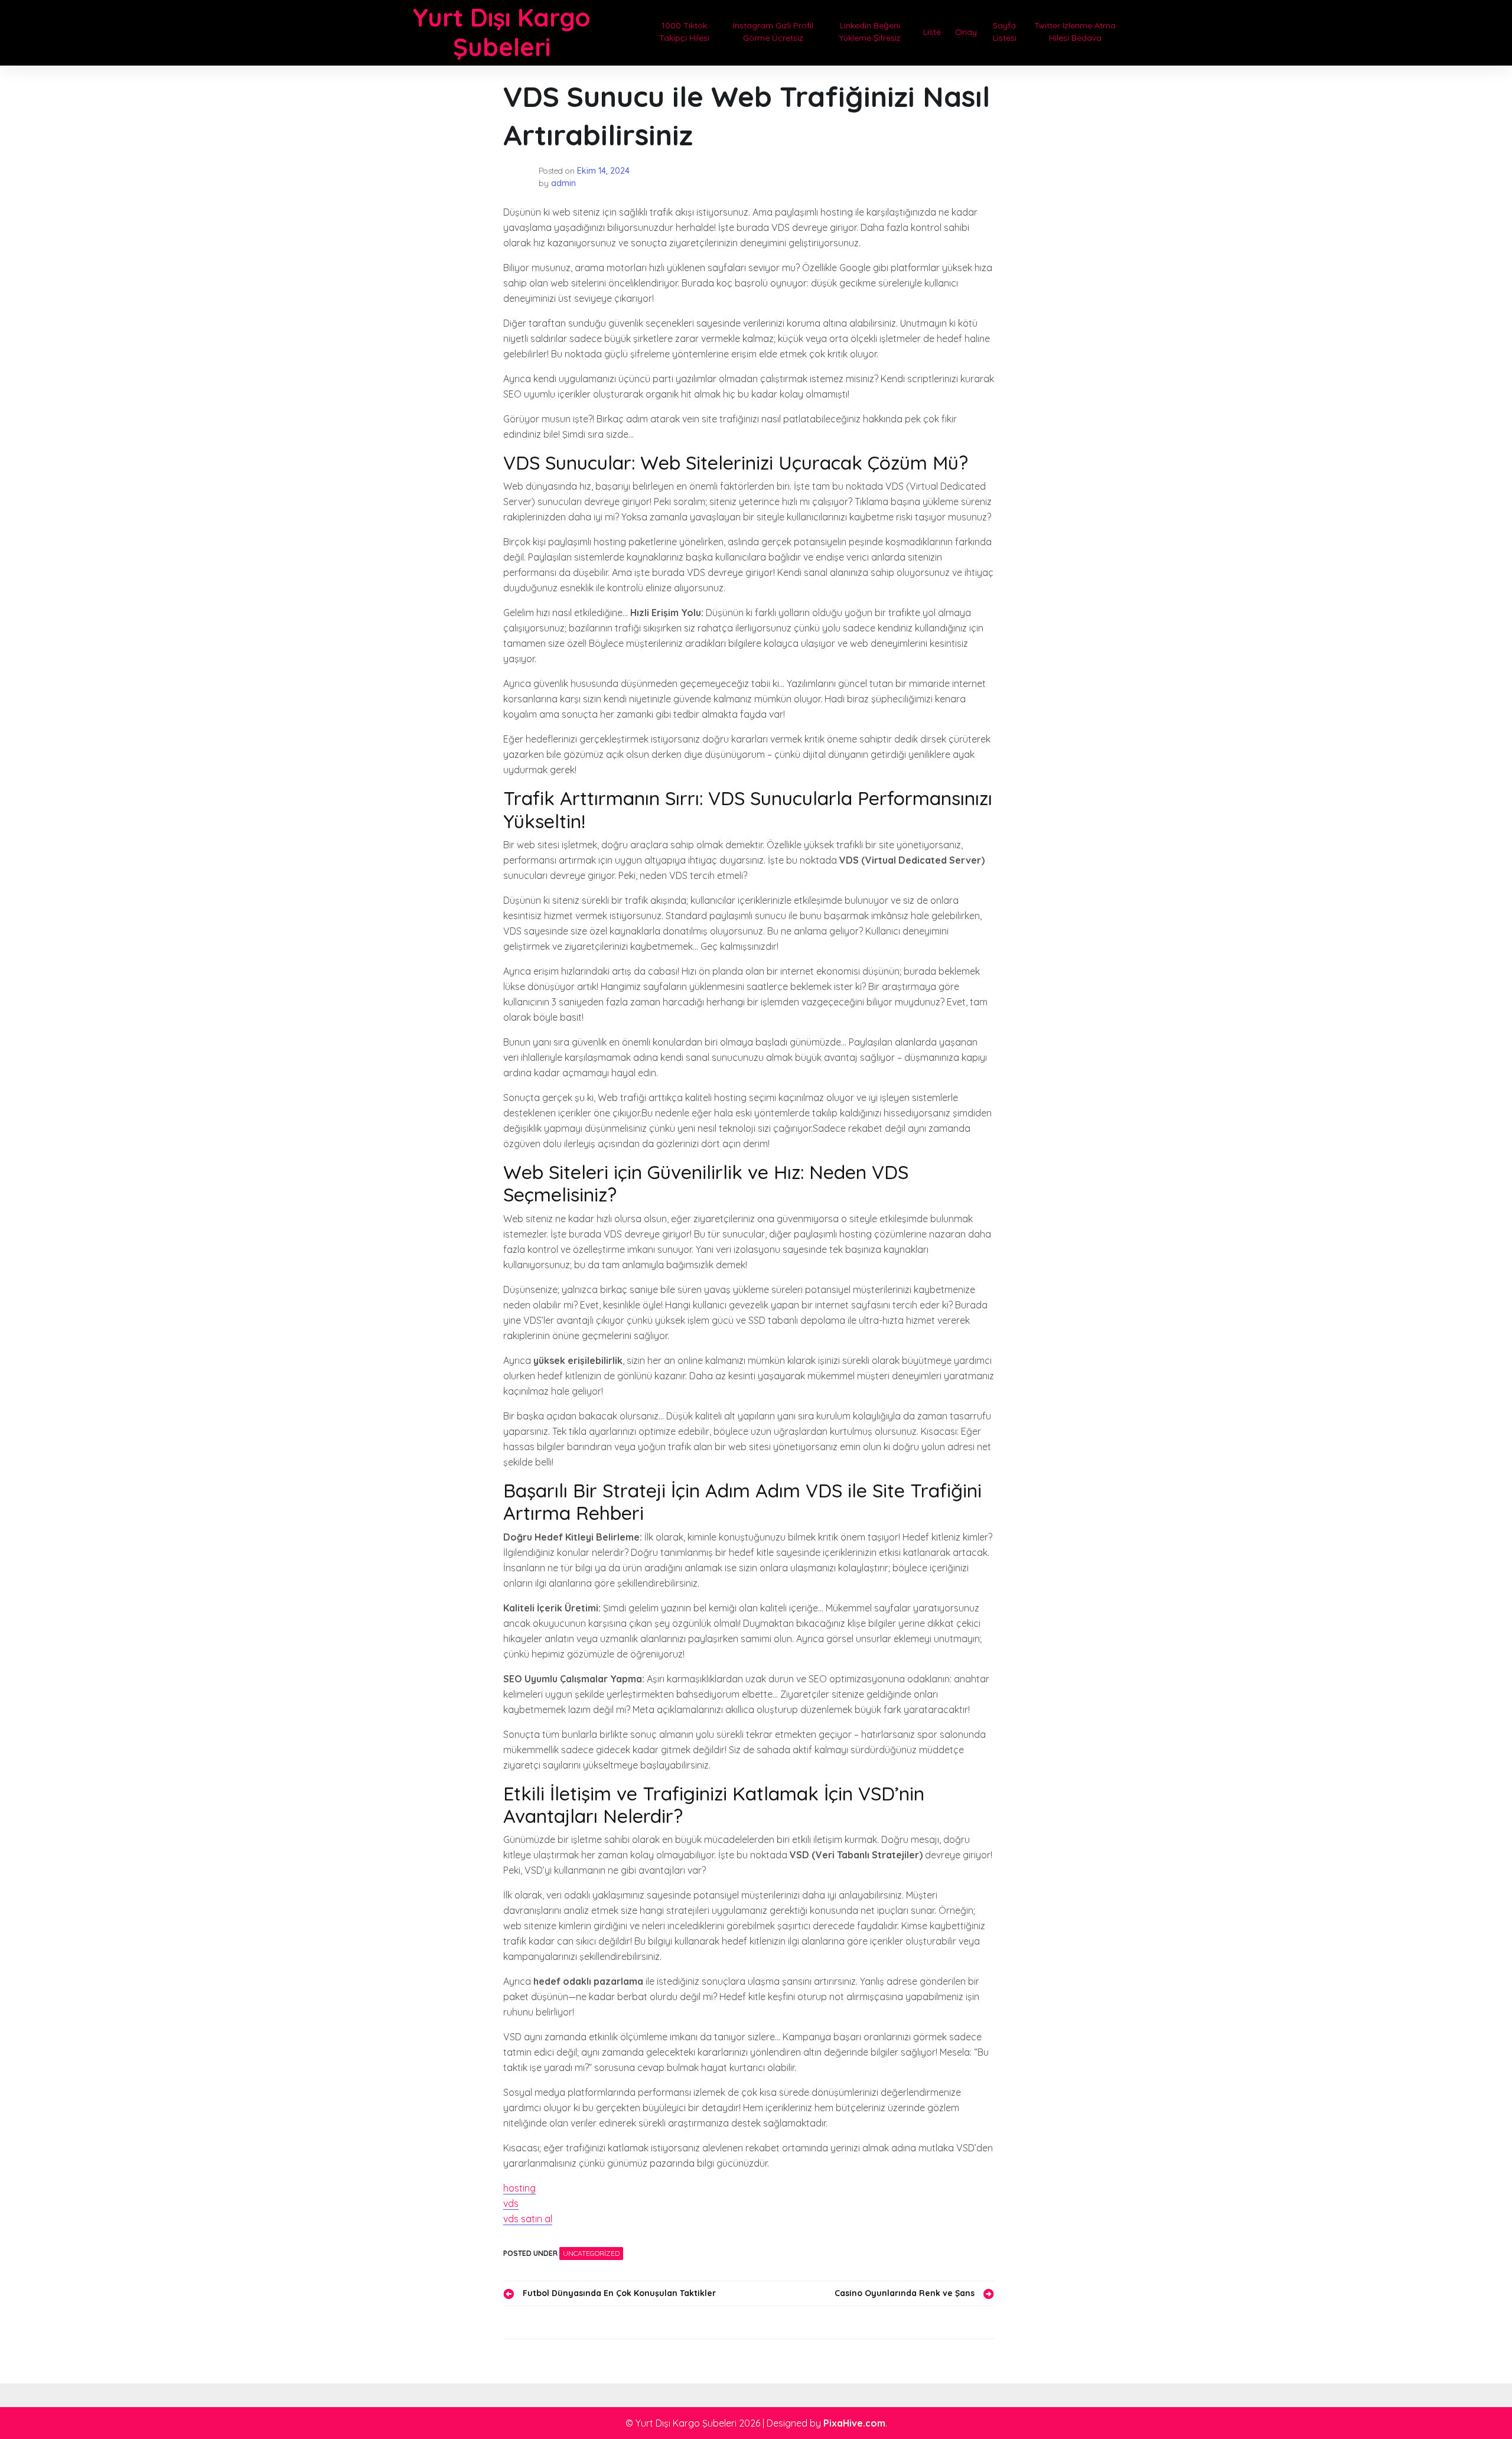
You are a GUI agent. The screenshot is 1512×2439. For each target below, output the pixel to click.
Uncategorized (591, 2253)
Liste (932, 32)
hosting (519, 2188)
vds (511, 2203)
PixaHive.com (854, 2423)
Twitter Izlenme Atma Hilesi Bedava (1075, 32)
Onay (966, 32)
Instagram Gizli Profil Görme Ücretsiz (773, 32)
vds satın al (528, 2219)
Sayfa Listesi (1005, 32)
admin (563, 183)
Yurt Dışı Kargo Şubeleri (502, 32)
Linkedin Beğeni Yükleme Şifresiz (870, 32)
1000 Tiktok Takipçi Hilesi (684, 32)
